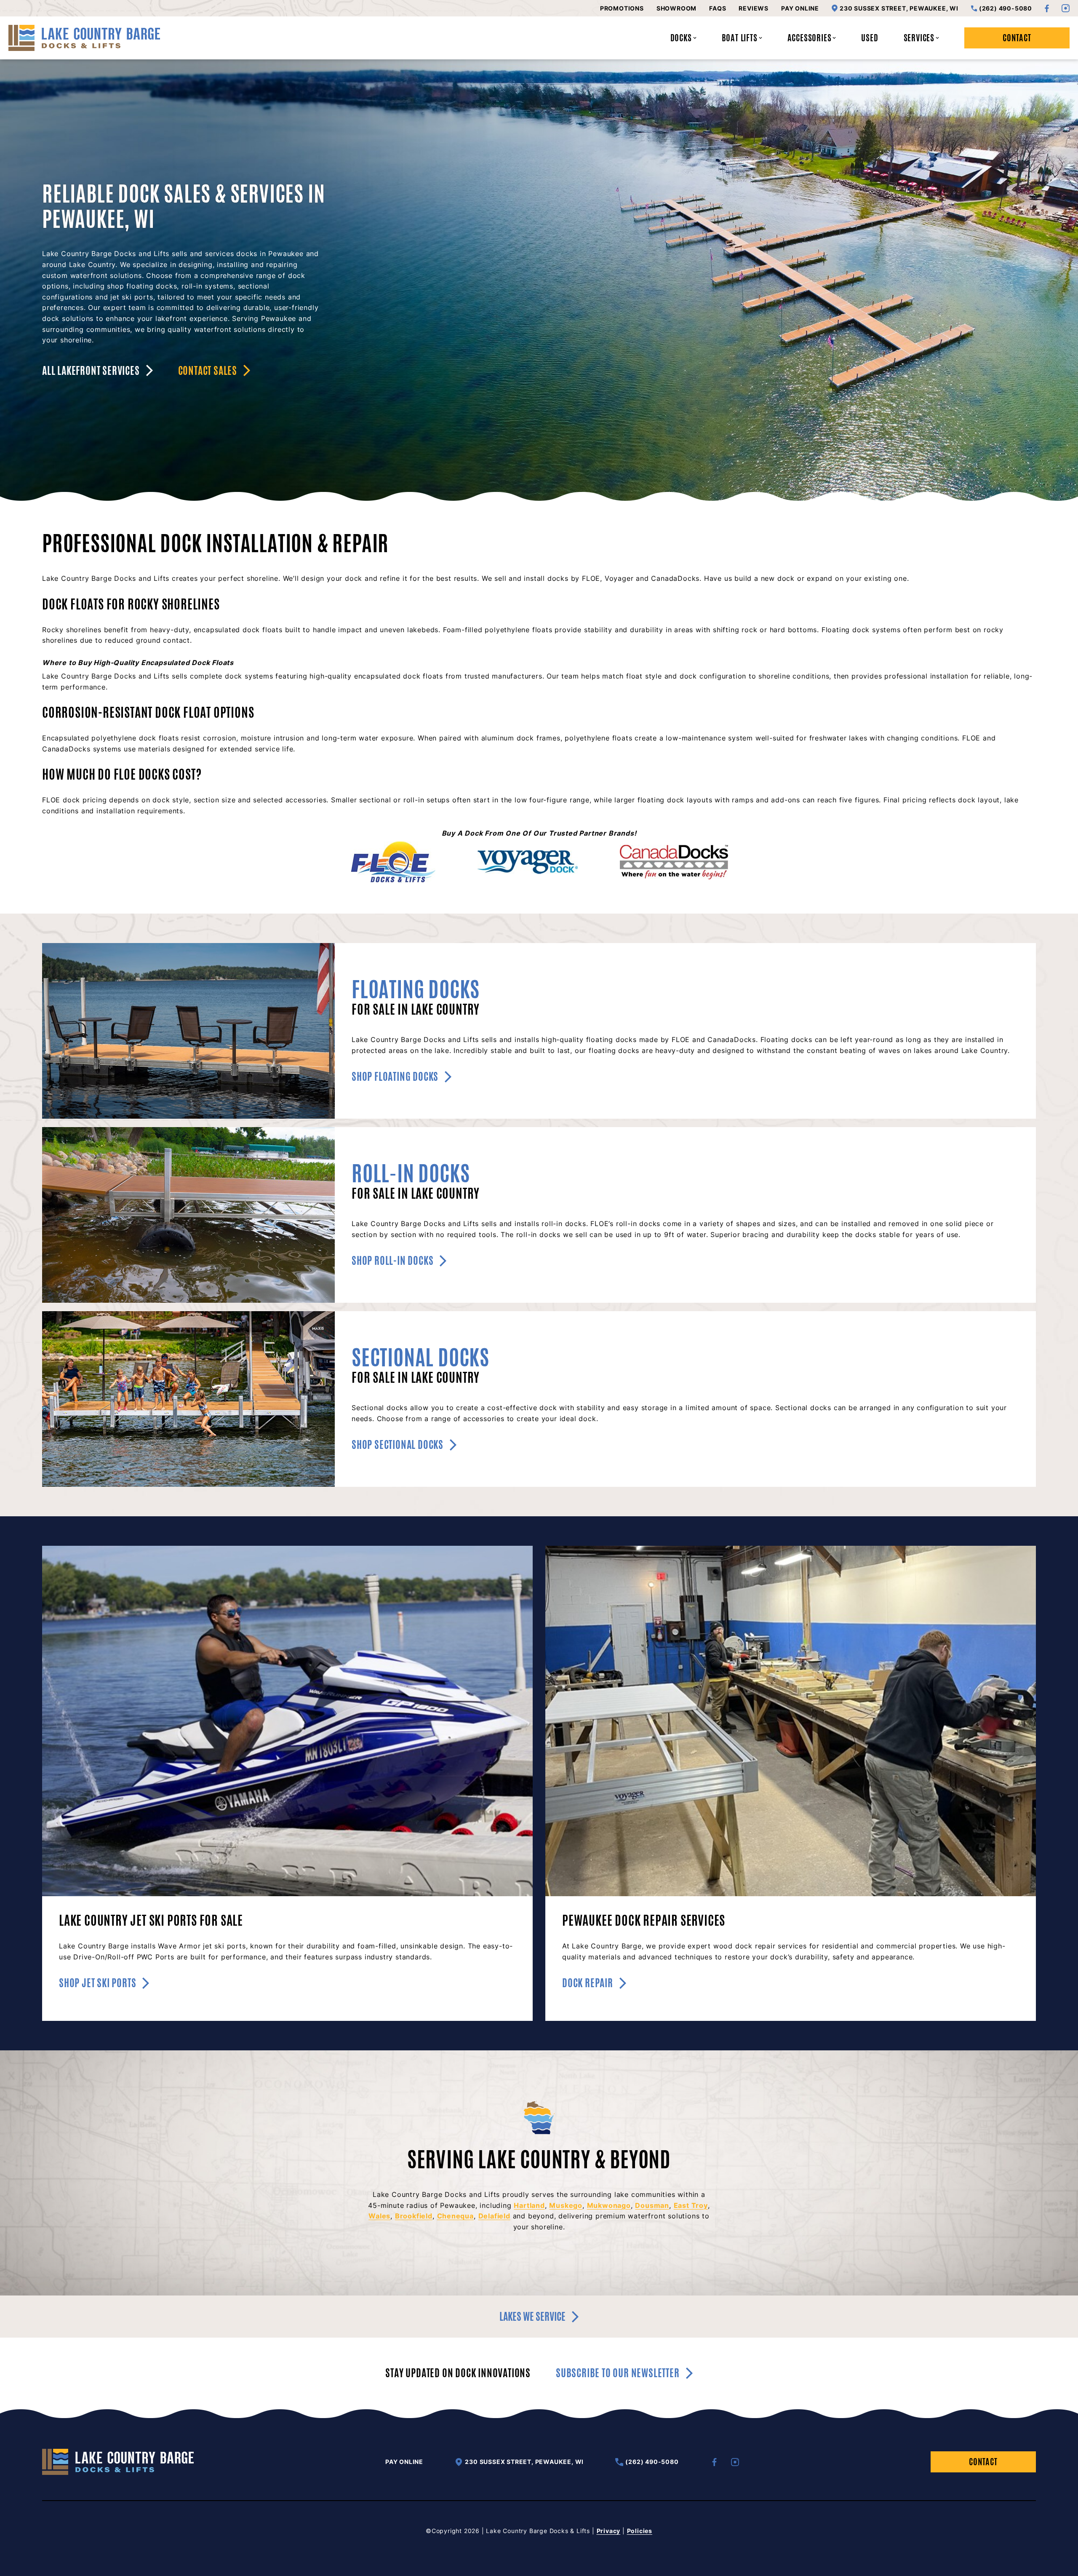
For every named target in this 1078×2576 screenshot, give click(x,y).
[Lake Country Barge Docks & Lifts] (84, 38)
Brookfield (414, 2216)
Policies (640, 2531)
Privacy (609, 2531)
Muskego (566, 2205)
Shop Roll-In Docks (392, 1261)
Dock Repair (588, 1983)
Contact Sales (208, 371)
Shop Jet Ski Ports (97, 1983)
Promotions (622, 8)
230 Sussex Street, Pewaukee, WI (899, 8)
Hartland (529, 2205)
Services (919, 38)
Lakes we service (532, 2317)
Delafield (494, 2216)
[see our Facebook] (1047, 8)
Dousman (652, 2205)
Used (870, 38)
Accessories (810, 38)
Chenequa (455, 2216)
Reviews (754, 8)
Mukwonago (609, 2205)
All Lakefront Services (91, 371)
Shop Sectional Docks (398, 1445)
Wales (379, 2216)
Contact (1017, 38)
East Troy (691, 2205)
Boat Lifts (740, 38)
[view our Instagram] (1066, 8)
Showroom (676, 8)
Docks (681, 38)
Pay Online (800, 8)
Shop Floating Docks (395, 1077)
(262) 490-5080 (1006, 8)
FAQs (718, 8)
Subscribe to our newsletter (618, 2373)
